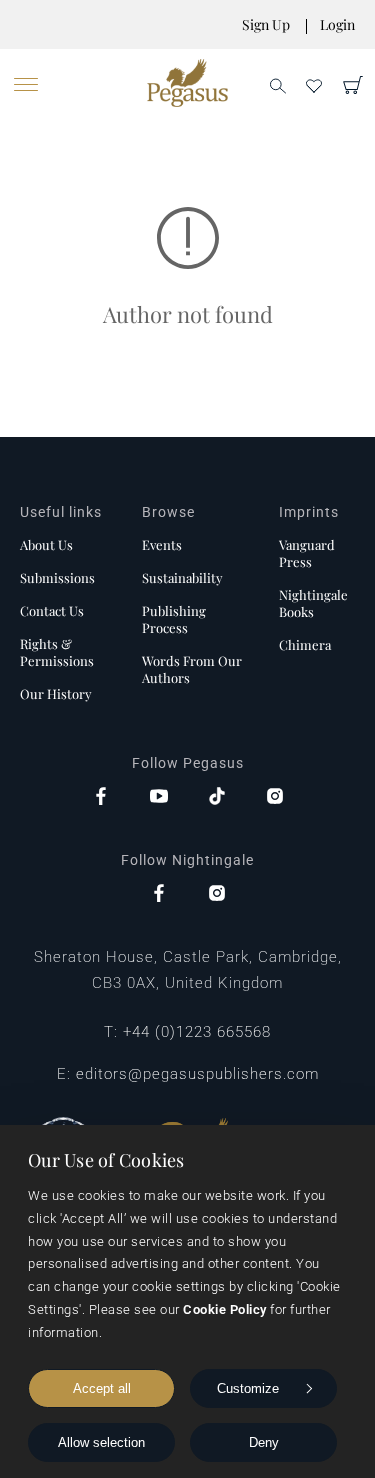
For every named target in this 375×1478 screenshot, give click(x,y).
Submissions (57, 577)
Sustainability (182, 577)
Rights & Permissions (57, 652)
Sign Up (266, 24)
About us (46, 544)
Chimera (305, 644)
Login (337, 24)
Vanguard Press (307, 553)
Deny (264, 1442)
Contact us (52, 610)
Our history (56, 693)
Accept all (102, 1388)
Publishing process (174, 619)
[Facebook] (101, 798)
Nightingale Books (313, 603)
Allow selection (101, 1442)
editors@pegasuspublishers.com (197, 1074)
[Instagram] (275, 798)
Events (162, 544)
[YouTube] (159, 798)
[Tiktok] (217, 798)
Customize (248, 1388)
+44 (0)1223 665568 (197, 1032)
